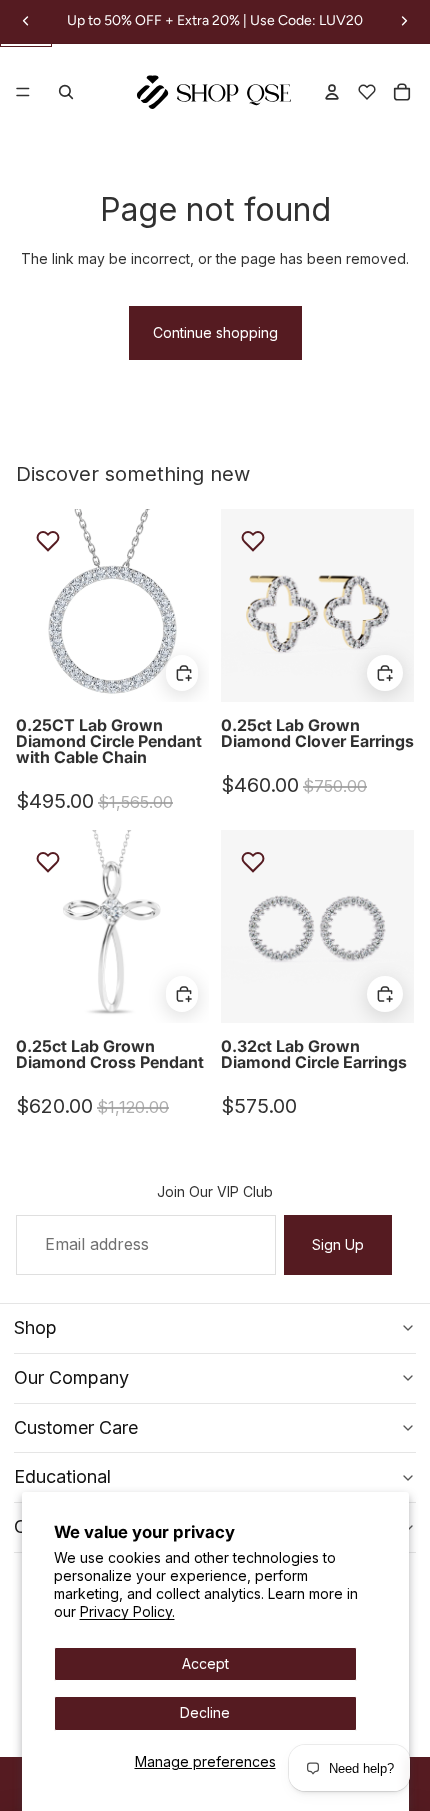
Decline (205, 1712)
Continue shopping (215, 332)
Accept (205, 1663)
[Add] (182, 673)
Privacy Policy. (127, 1611)
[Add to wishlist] (48, 541)
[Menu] (23, 93)
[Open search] (66, 92)
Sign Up (338, 1244)
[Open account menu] (332, 92)
